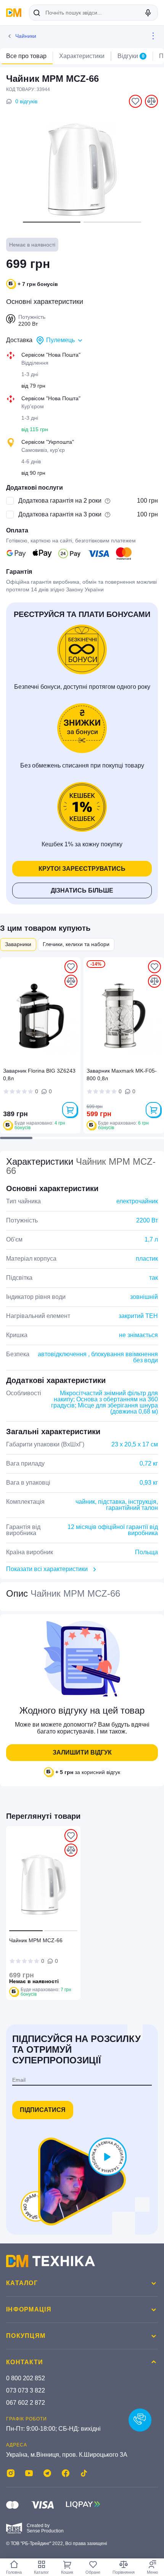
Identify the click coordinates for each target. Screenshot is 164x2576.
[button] (52, 222)
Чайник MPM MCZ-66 (36, 1940)
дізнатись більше (82, 890)
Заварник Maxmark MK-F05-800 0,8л (122, 1075)
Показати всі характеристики (47, 1569)
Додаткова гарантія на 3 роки (60, 514)
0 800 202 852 (26, 2378)
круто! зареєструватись (82, 869)
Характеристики (82, 56)
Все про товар (26, 56)
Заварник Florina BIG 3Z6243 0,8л (39, 1075)
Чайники (26, 36)
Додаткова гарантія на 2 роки (60, 501)
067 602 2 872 (26, 2403)
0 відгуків (26, 101)
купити (70, 1110)
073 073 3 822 (26, 2390)
